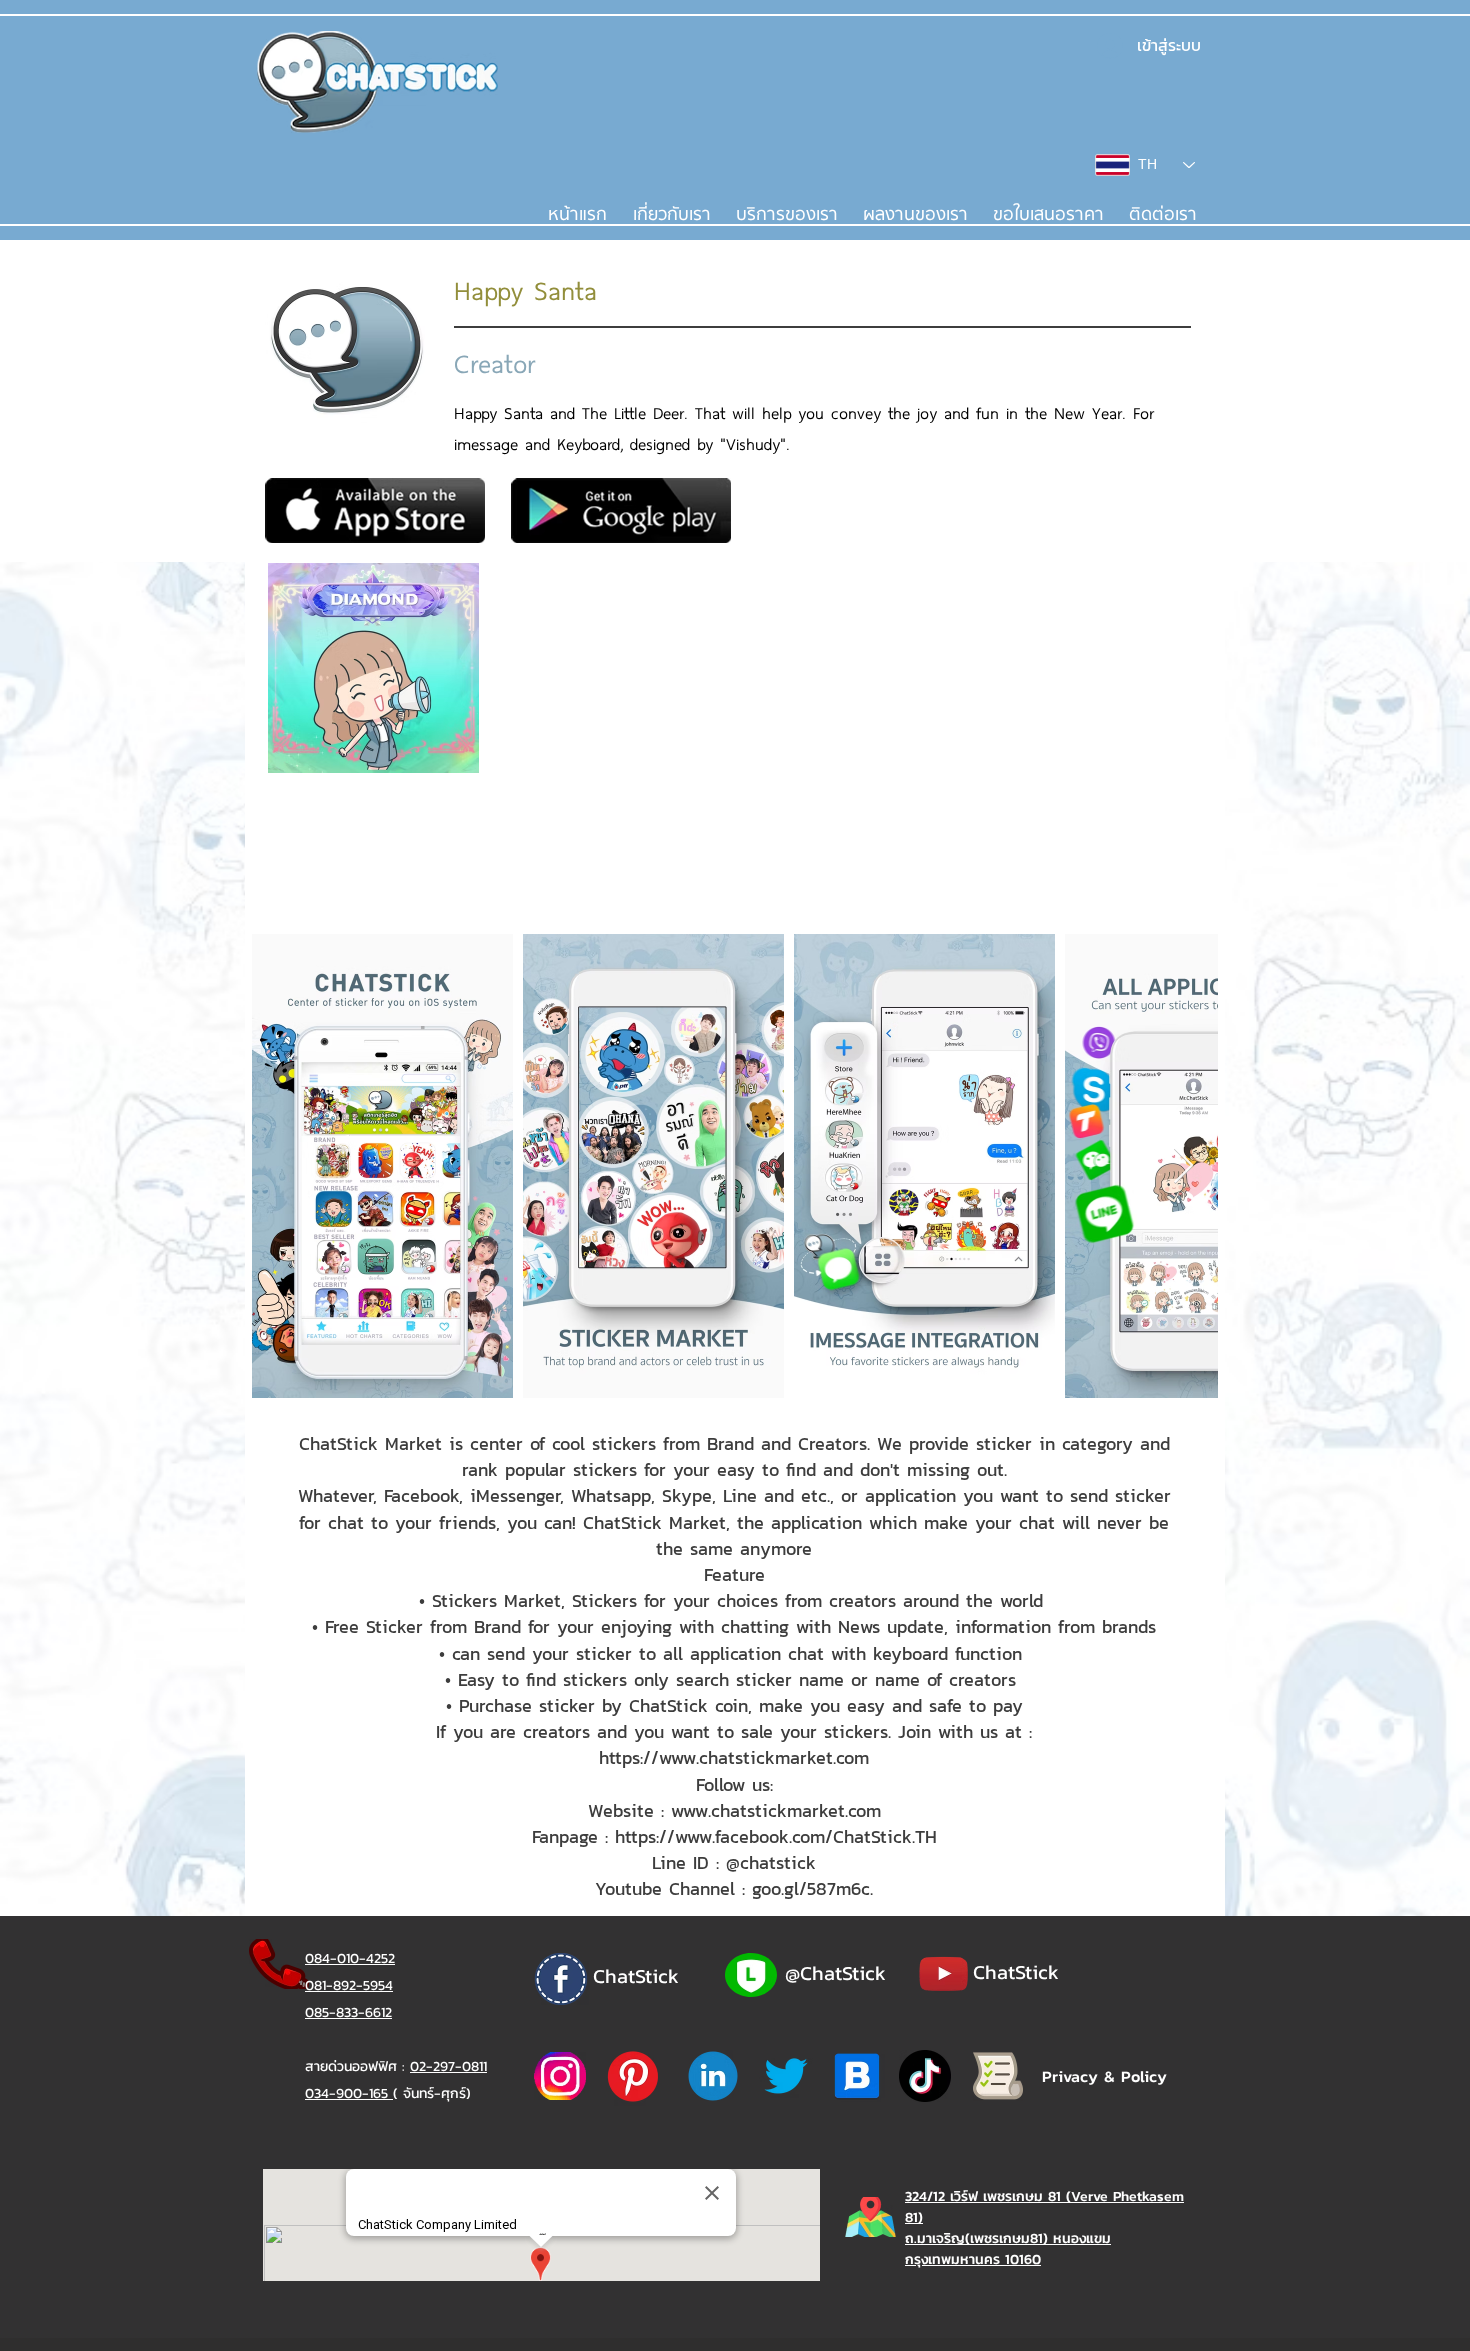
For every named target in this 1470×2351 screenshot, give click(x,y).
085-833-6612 (348, 2012)
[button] (786, 215)
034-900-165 (349, 2093)
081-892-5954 (349, 1985)
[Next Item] (1183, 1166)
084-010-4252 (350, 1958)
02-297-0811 (448, 2066)
